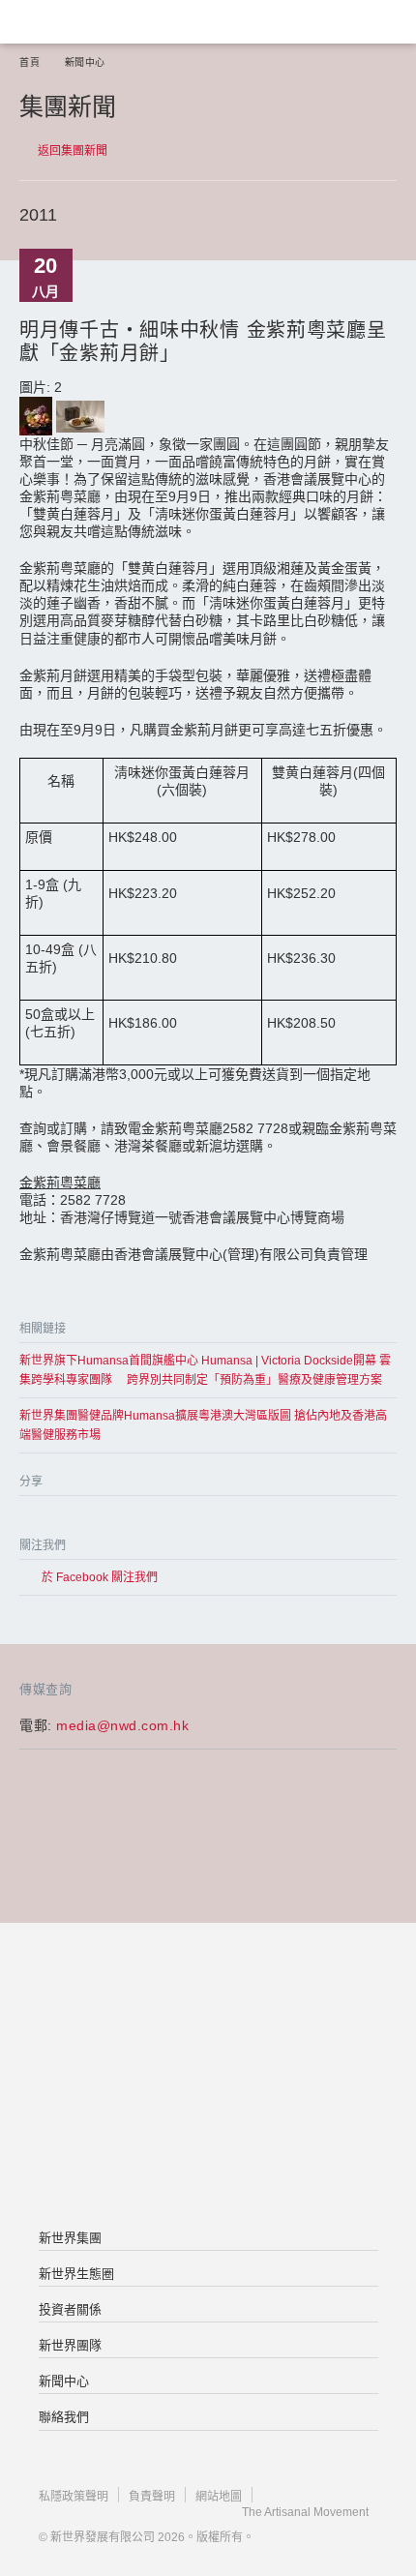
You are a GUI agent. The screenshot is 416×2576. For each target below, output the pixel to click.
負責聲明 (152, 2497)
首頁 (30, 62)
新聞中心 (85, 62)
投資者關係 (70, 2309)
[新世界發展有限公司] (208, 2000)
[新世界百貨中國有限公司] (208, 2155)
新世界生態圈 (76, 2274)
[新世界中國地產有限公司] (208, 2078)
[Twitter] (70, 1519)
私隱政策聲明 (74, 2497)
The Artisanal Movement (305, 2512)
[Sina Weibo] (109, 1519)
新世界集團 (70, 2238)
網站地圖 (219, 2497)
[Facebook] (31, 1519)
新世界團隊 (70, 2345)
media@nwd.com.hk (122, 1725)
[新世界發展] (111, 22)
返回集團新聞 (73, 151)
